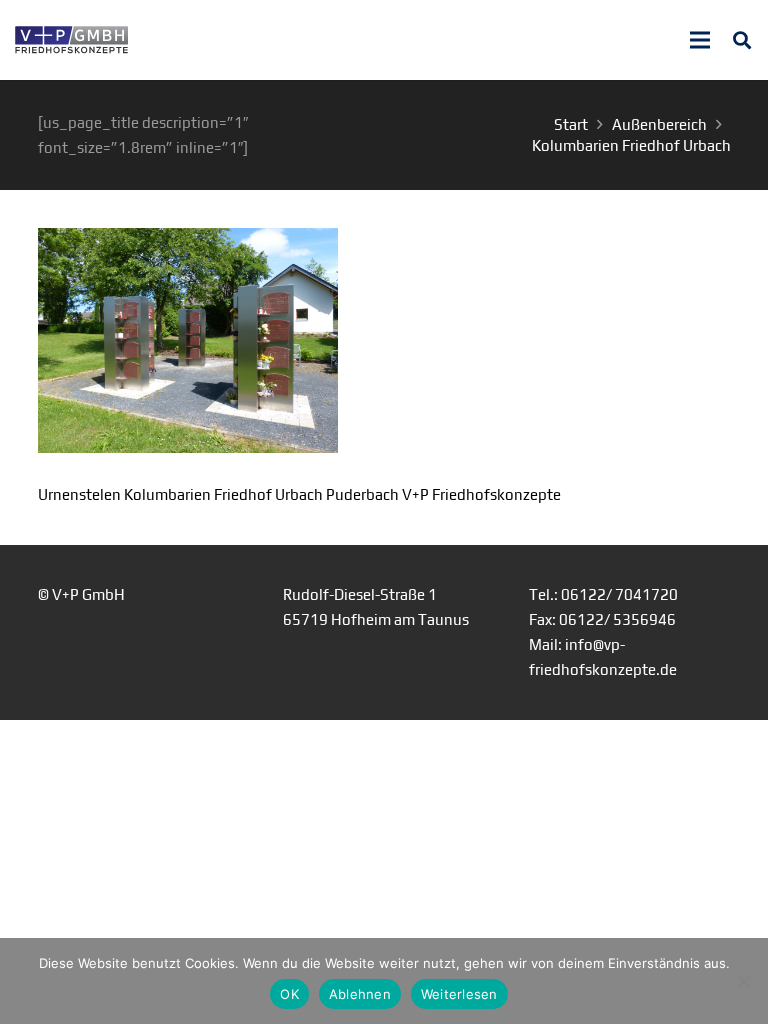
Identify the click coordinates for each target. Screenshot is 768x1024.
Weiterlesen (459, 994)
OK (289, 994)
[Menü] (700, 40)
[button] (742, 40)
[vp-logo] (71, 40)
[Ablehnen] (743, 981)
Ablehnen (360, 994)
